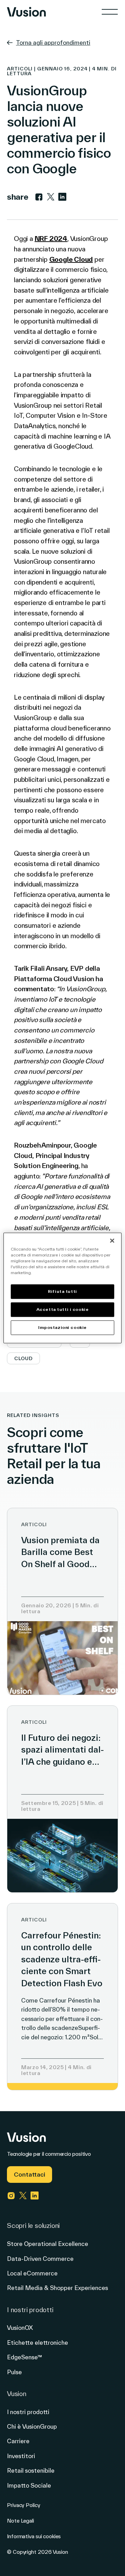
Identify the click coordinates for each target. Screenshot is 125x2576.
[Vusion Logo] (26, 12)
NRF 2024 (51, 239)
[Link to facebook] (39, 197)
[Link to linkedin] (62, 197)
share (18, 197)
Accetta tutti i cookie (63, 1310)
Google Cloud (71, 259)
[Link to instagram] (11, 2196)
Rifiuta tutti (62, 1292)
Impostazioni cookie (62, 1328)
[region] (62, 1288)
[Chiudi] (112, 1241)
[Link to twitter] (51, 197)
